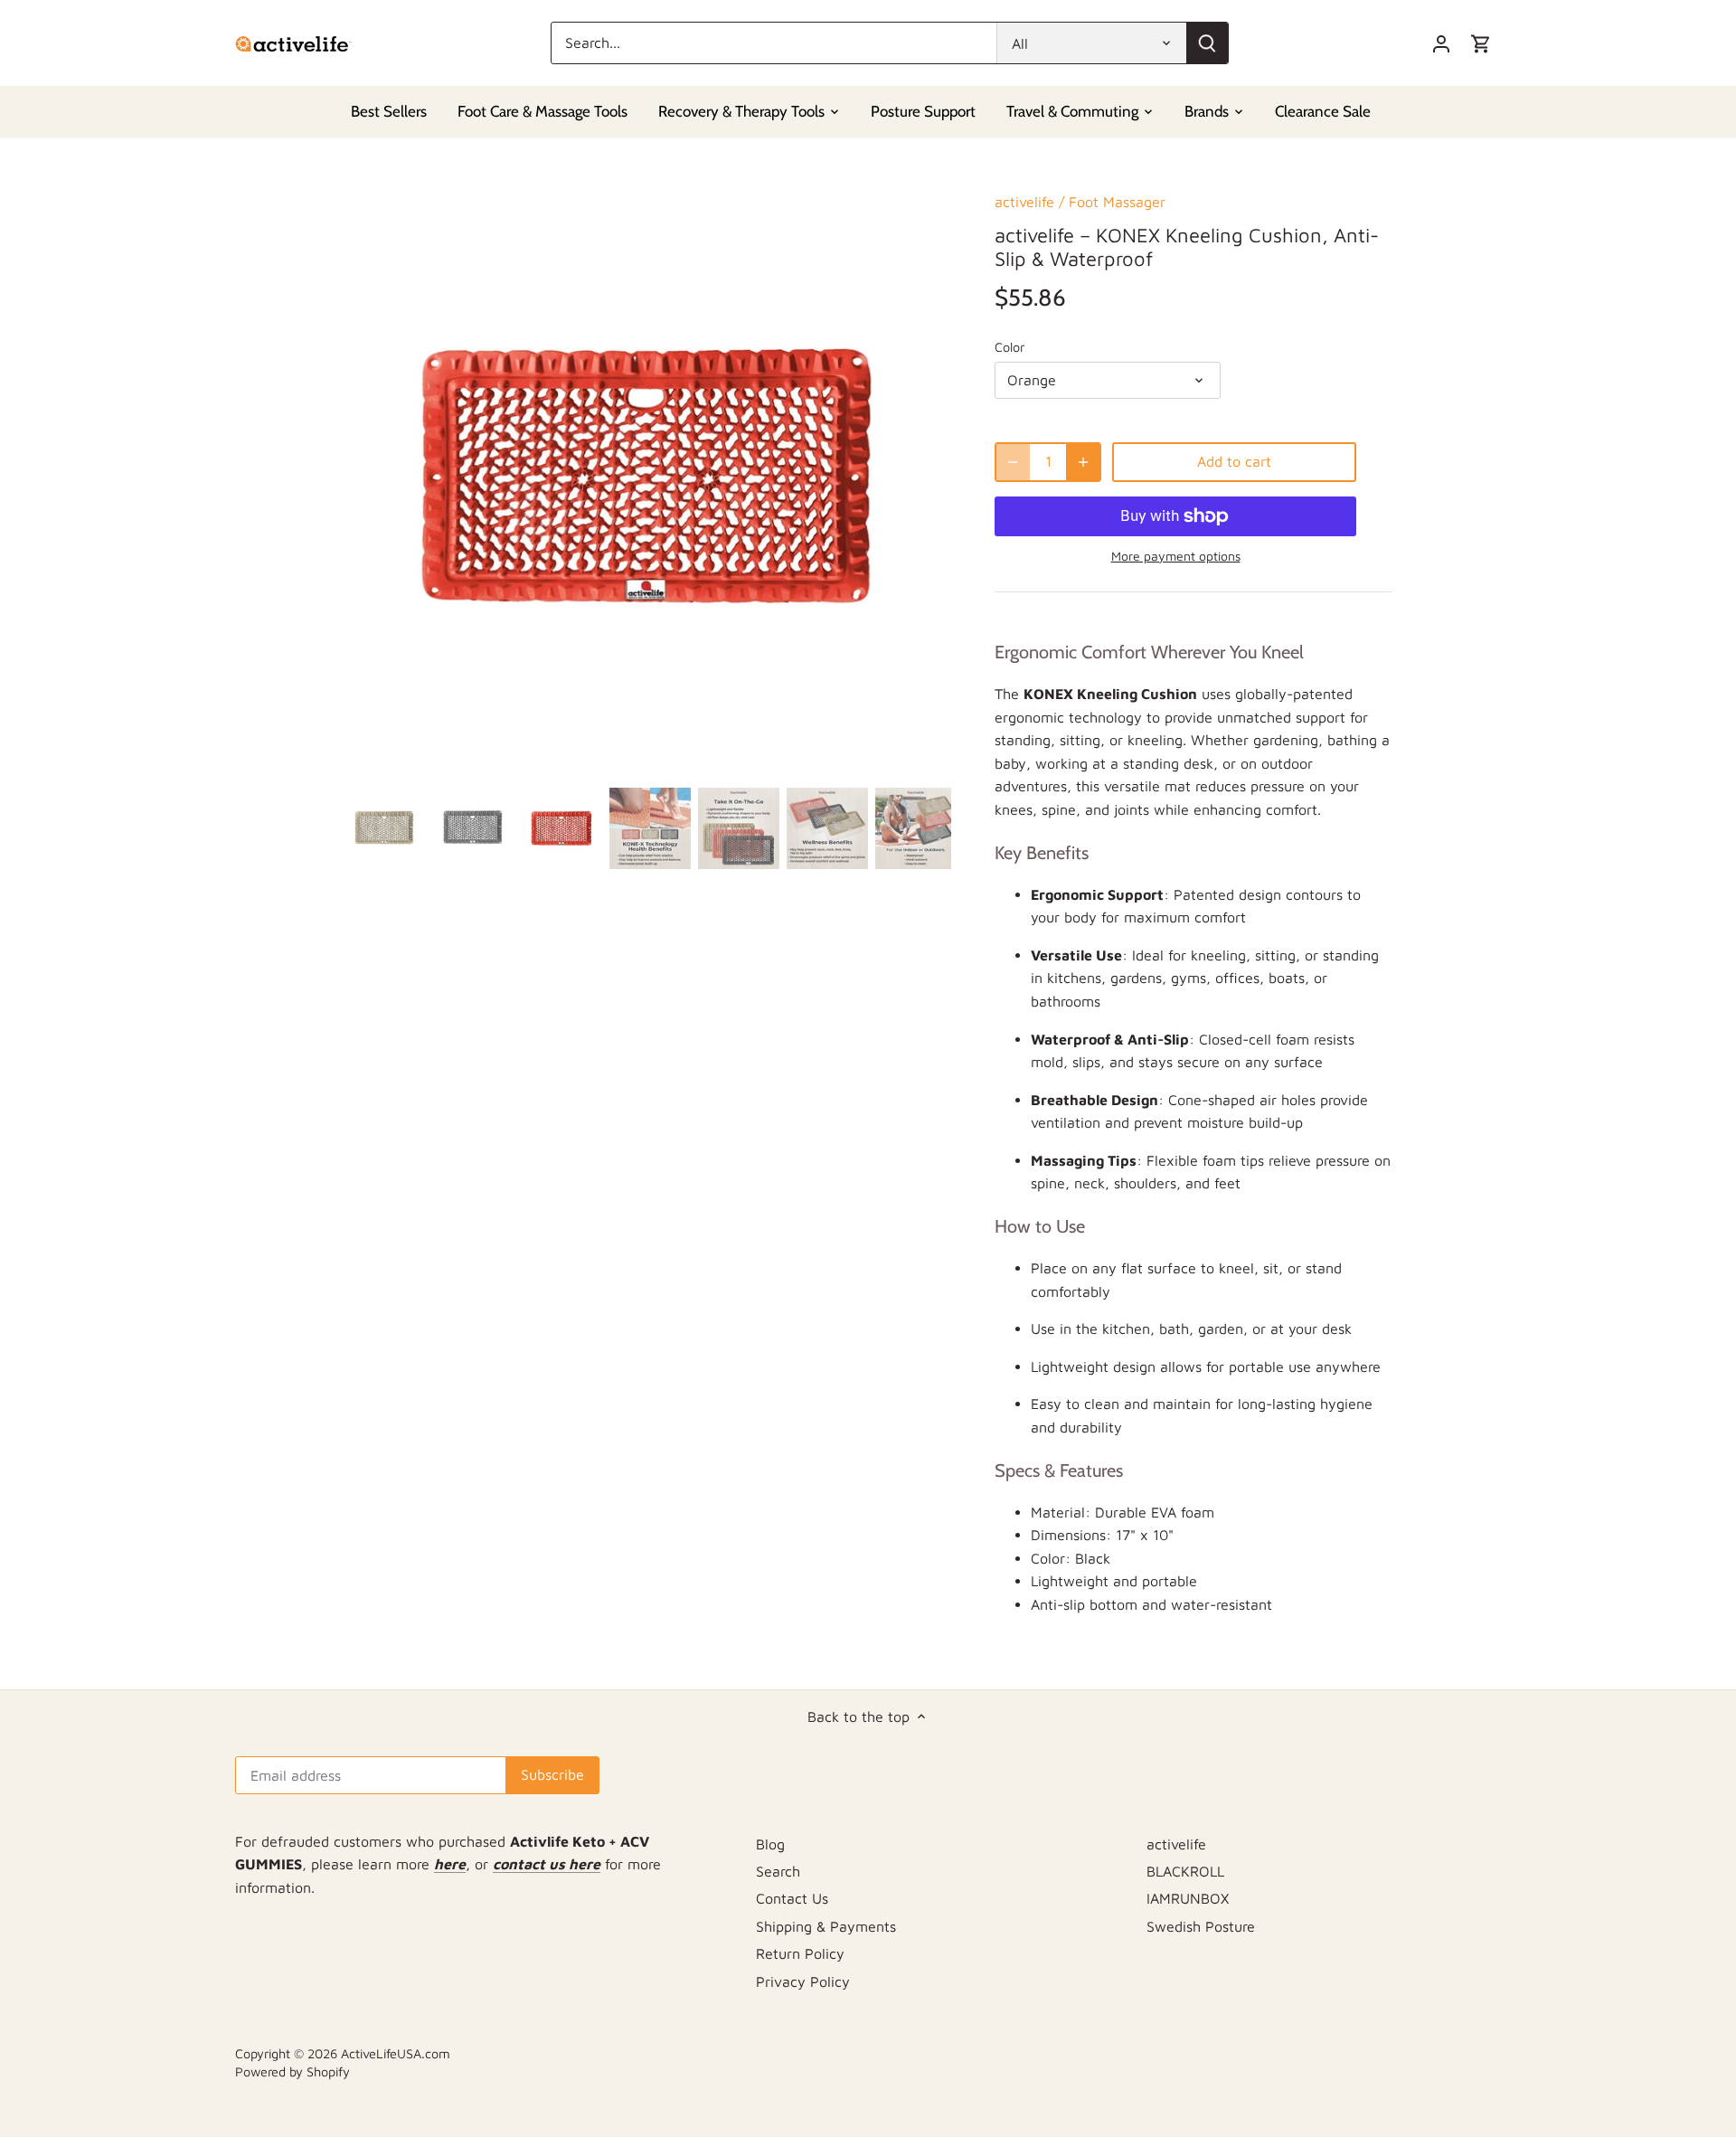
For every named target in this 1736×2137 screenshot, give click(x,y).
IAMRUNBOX (1188, 1898)
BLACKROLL (1185, 1871)
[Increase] (1083, 462)
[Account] (1441, 43)
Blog (770, 1844)
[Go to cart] (1481, 43)
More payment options (1176, 556)
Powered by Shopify (292, 2071)
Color (1010, 347)
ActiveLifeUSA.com (396, 2053)
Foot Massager (1117, 202)
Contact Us (792, 1898)
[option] (647, 477)
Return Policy (800, 1953)
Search (778, 1871)
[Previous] (371, 477)
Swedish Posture (1201, 1926)
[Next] (924, 477)
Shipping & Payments (826, 1926)
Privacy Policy (803, 1981)
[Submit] (1207, 43)
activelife (1024, 202)
